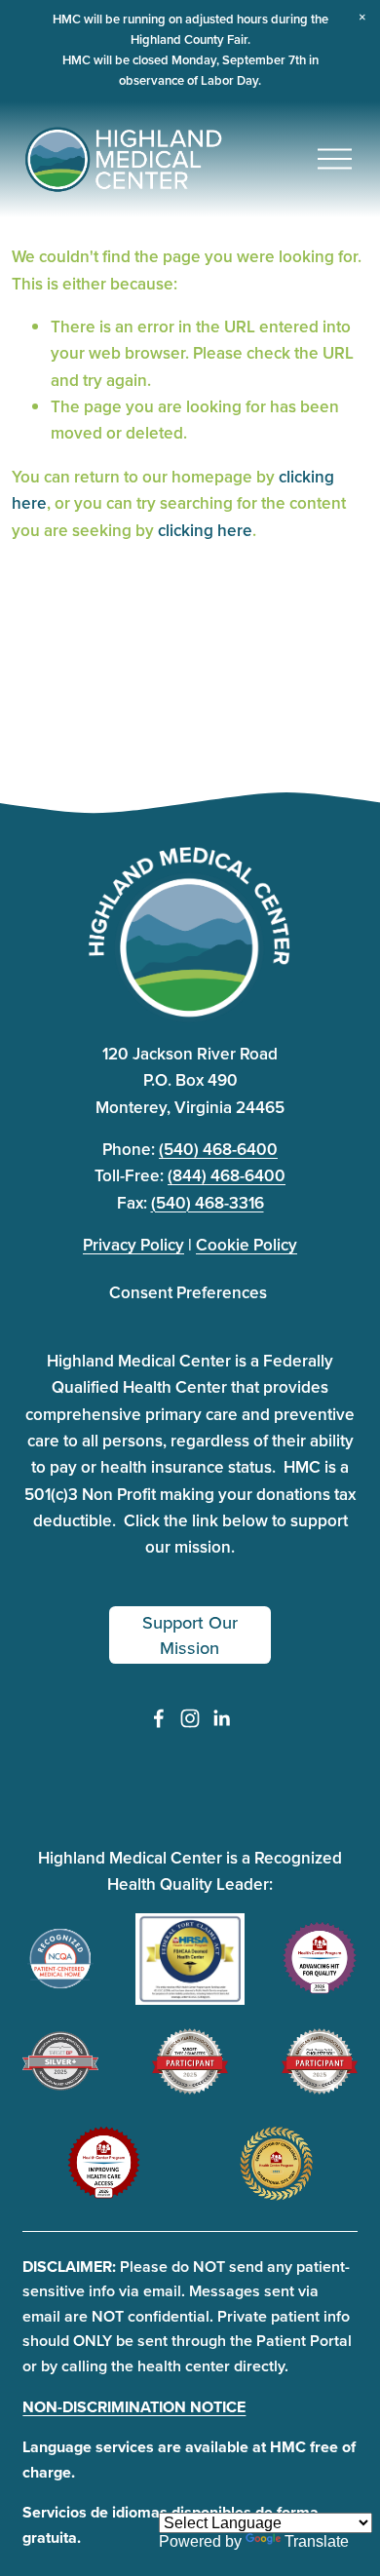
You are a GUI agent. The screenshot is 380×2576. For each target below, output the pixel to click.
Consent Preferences (188, 1292)
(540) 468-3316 (208, 1203)
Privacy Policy (133, 1245)
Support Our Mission (190, 1634)
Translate (317, 2541)
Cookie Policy (247, 1245)
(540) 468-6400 (218, 1149)
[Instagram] (190, 1718)
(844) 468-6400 (227, 1175)
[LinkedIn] (221, 1718)
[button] (362, 18)
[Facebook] (159, 1718)
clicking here (205, 530)
